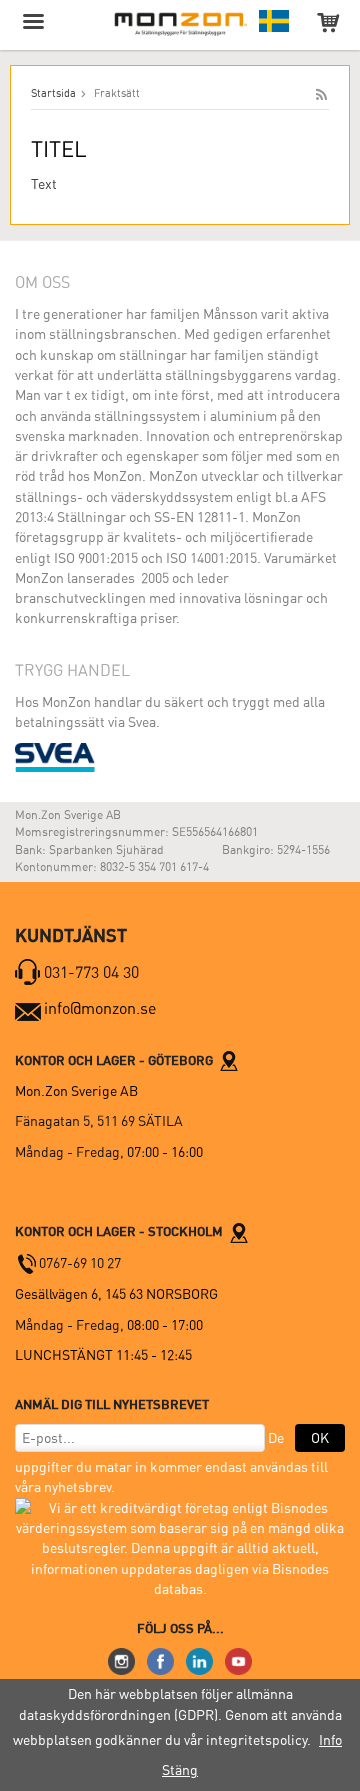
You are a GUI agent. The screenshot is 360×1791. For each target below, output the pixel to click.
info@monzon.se (100, 1008)
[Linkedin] (199, 1660)
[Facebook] (160, 1660)
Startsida (53, 93)
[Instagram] (121, 1660)
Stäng (180, 1770)
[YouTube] (238, 1660)
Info (330, 1740)
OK (320, 1438)
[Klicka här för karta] (229, 1060)
